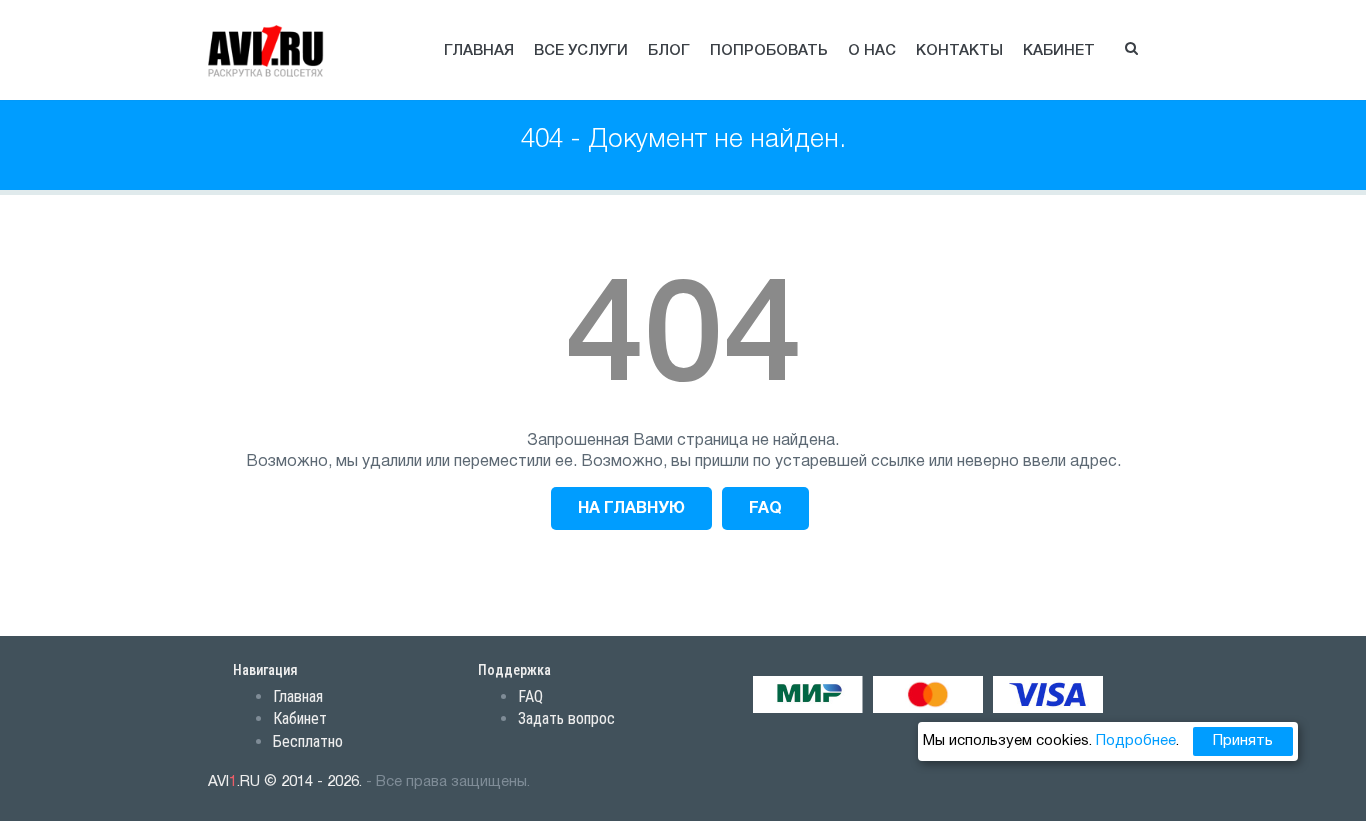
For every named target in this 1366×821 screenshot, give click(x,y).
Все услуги (581, 51)
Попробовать (769, 51)
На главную (631, 509)
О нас (872, 51)
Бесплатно (308, 741)
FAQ (765, 509)
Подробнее (1136, 741)
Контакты (959, 51)
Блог (669, 51)
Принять (1243, 741)
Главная (479, 51)
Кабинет (1059, 51)
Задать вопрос (566, 718)
